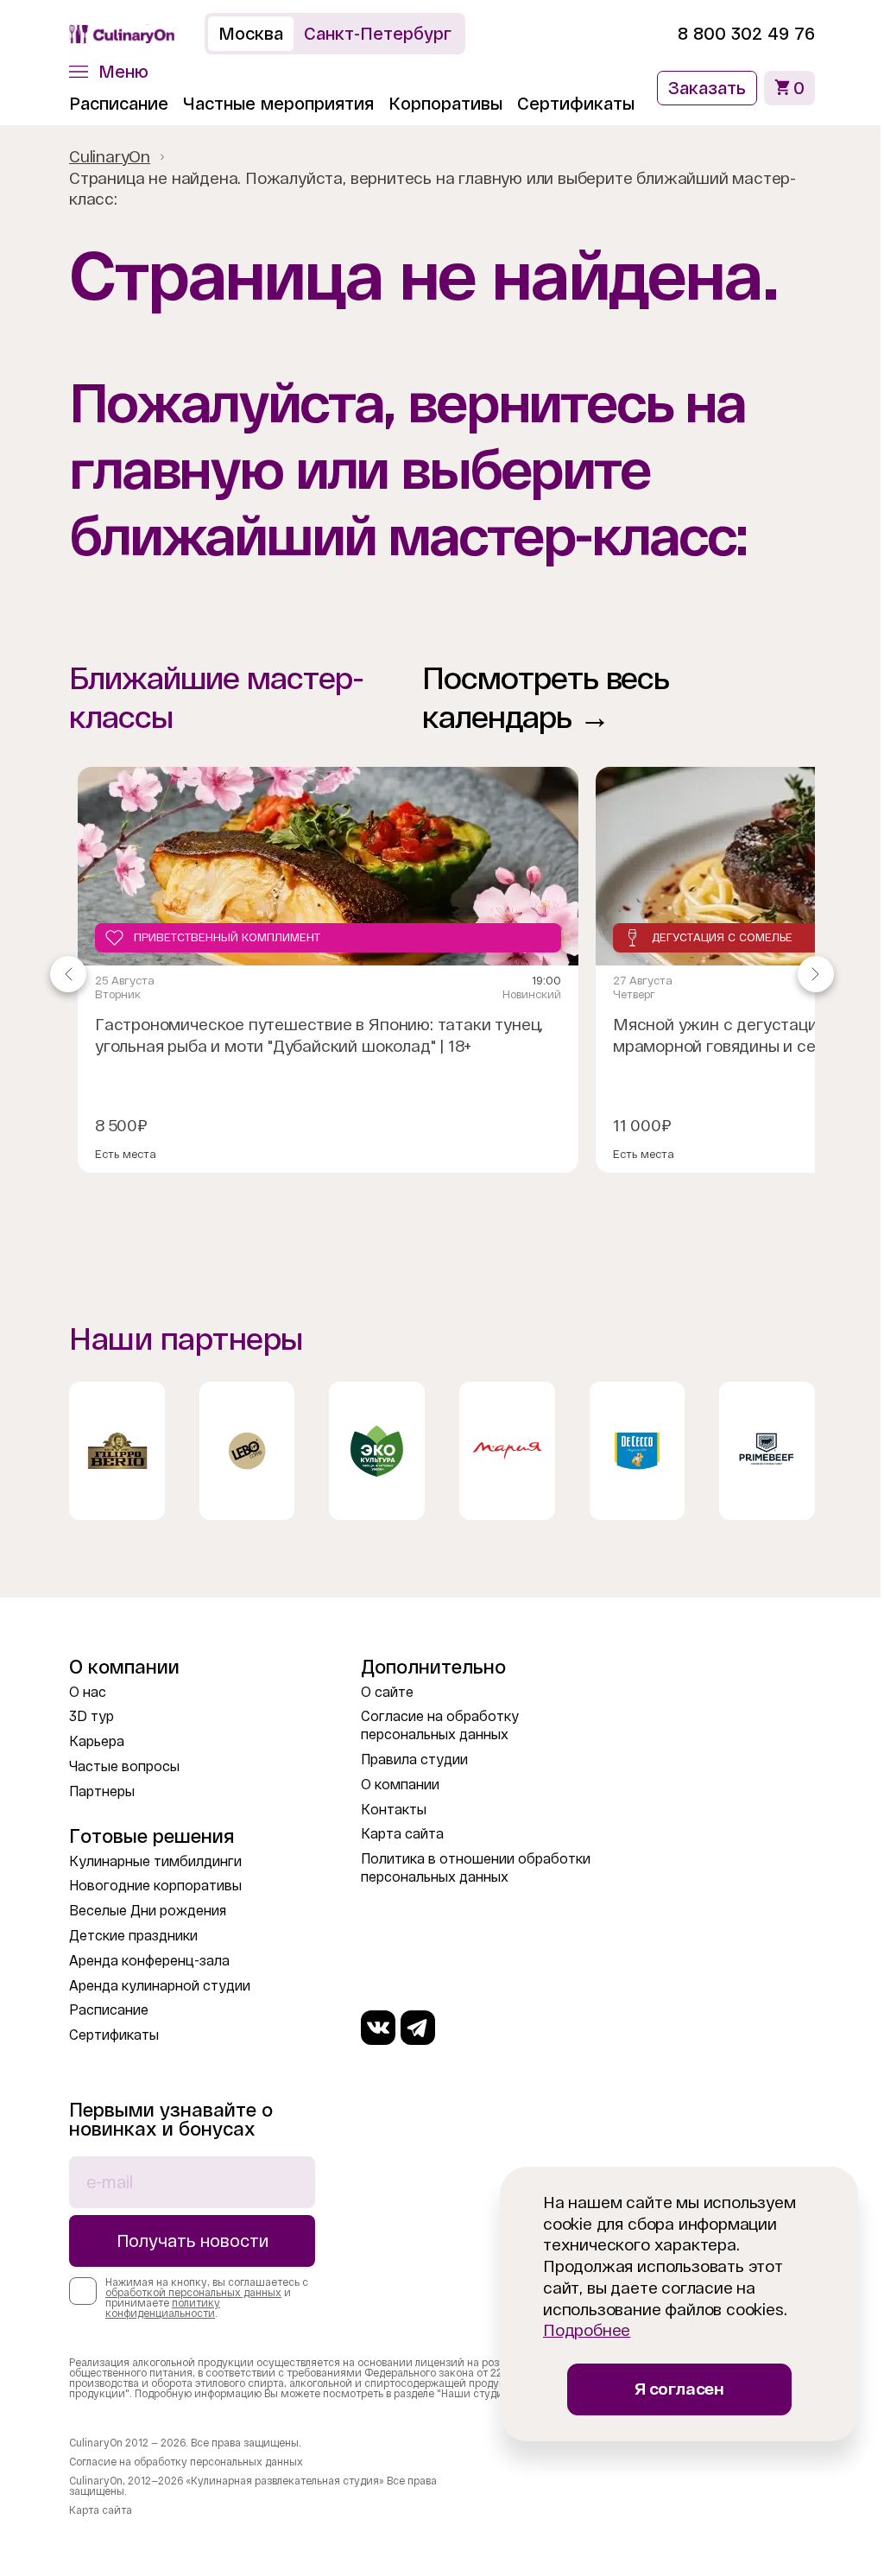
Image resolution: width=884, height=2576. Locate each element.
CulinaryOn (110, 157)
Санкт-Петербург (378, 34)
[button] (109, 72)
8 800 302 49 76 (746, 34)
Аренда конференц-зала (149, 1961)
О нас (88, 1692)
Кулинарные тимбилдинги (155, 1861)
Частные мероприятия (278, 104)
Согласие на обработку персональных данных (186, 2462)
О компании (400, 1785)
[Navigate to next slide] (816, 974)
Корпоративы (445, 104)
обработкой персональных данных (193, 2293)
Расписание (119, 104)
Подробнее (587, 2330)
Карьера (97, 1741)
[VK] (378, 2028)
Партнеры (102, 1791)
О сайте (387, 1692)
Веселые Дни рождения (148, 1911)
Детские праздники (133, 1936)
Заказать (707, 88)
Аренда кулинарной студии (160, 1986)
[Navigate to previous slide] (68, 974)
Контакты (394, 1810)
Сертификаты (576, 104)
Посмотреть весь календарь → (546, 698)
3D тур (92, 1716)
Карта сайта (402, 1834)
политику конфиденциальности (163, 2308)
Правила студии (414, 1760)
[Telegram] (418, 2028)
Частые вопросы (124, 1766)
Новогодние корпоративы (155, 1886)
